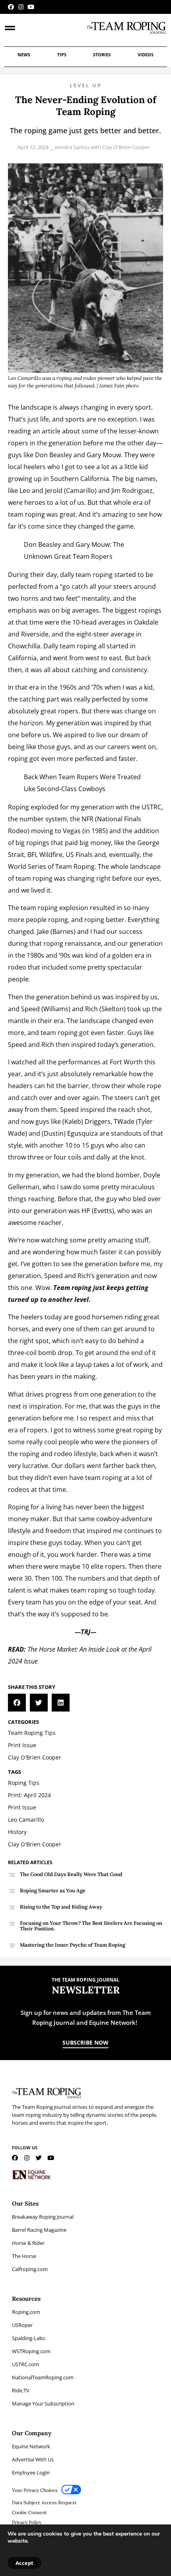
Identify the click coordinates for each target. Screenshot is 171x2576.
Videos (146, 55)
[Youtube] (31, 7)
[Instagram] (21, 7)
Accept (24, 2563)
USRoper (22, 2325)
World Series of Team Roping (51, 866)
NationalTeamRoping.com (43, 2377)
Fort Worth (126, 1062)
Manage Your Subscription (43, 2403)
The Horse (24, 2256)
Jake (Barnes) (56, 931)
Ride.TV (21, 2390)
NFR (87, 819)
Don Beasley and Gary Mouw (78, 455)
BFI (32, 855)
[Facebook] (11, 7)
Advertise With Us (33, 2459)
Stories (102, 55)
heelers (32, 1317)
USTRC (152, 807)
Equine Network (31, 2446)
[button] (17, 1703)
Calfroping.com (30, 2269)
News (24, 55)
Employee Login (31, 2472)
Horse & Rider (28, 2243)
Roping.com (26, 2312)
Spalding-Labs (28, 2338)
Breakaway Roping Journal (43, 2217)
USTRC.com (25, 2364)
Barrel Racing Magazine (39, 2230)
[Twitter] (39, 2158)
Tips (62, 55)
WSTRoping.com (31, 2351)
